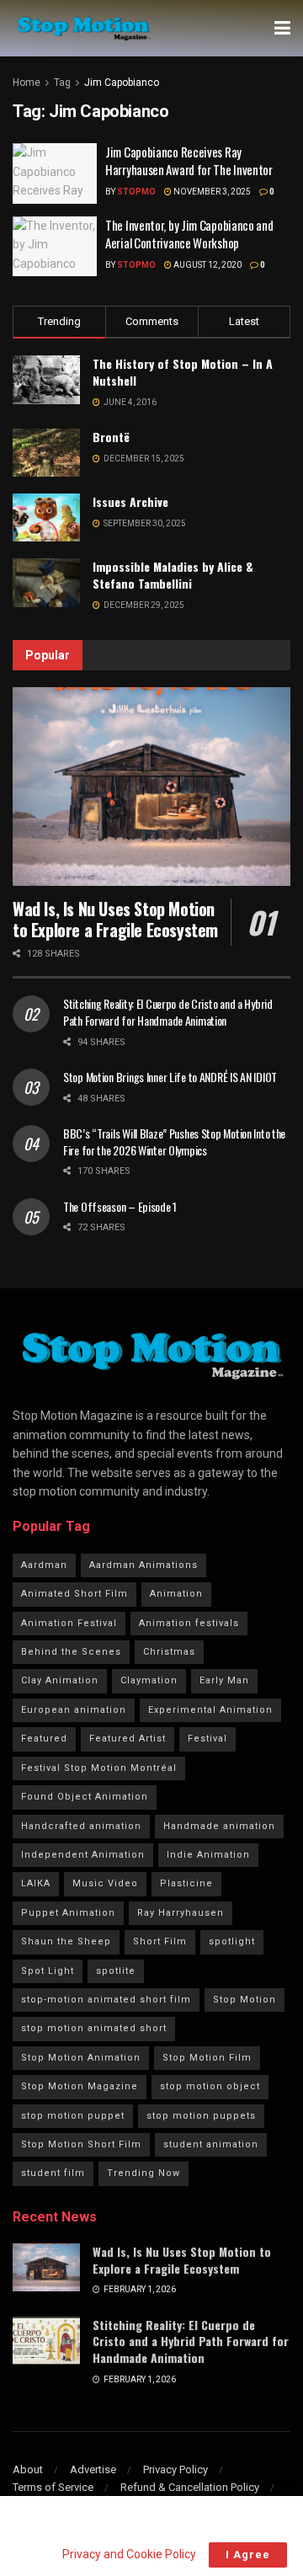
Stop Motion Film (207, 2058)
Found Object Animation (85, 1797)
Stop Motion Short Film (81, 2144)
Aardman (44, 1565)
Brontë (111, 437)
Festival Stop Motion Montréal (99, 1768)
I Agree (248, 2555)
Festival (207, 1739)
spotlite (116, 1971)
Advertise (93, 2469)
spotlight (232, 1941)
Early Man (224, 1680)
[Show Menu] (282, 28)
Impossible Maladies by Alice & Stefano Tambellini (173, 575)
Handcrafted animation (81, 1826)
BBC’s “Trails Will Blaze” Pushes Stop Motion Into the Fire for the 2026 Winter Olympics (174, 1141)
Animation (176, 1594)
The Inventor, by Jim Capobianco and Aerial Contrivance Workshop (189, 234)
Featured (44, 1739)
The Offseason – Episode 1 (120, 1206)
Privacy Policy (175, 2469)
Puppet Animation (68, 1913)
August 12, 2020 (207, 265)
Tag (62, 83)
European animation (74, 1710)
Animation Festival (69, 1623)
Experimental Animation (210, 1710)
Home (27, 83)
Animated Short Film (74, 1594)
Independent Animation (83, 1855)
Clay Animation (60, 1680)
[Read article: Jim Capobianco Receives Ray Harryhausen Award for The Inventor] (55, 173)
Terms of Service (53, 2487)
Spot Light (48, 1971)
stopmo (136, 192)
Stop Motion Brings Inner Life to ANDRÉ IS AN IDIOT (170, 1077)
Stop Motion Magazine (80, 2086)
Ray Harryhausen (181, 1913)
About (28, 2469)
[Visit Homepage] (83, 29)
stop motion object (210, 2086)
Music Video (105, 1883)
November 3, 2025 (211, 192)
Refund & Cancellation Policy (190, 2487)
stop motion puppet (73, 2116)
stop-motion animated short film (106, 2000)
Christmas (169, 1652)
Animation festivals (189, 1623)
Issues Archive (130, 501)
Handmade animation (219, 1826)
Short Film (160, 1941)
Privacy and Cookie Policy (129, 2554)
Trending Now (144, 2173)
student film (53, 2173)
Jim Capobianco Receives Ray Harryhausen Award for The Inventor (189, 160)
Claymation (149, 1680)
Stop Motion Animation (81, 2058)
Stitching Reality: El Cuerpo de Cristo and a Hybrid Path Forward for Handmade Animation (168, 1012)
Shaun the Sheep (66, 1941)
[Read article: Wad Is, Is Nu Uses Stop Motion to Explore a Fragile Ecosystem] (151, 787)
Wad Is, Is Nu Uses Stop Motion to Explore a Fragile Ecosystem (115, 919)
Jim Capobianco (122, 83)
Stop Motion (245, 2000)
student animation (211, 2144)
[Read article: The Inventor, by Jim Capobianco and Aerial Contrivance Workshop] (55, 247)
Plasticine (186, 1883)
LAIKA (36, 1883)
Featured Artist (128, 1739)
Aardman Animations (144, 1565)
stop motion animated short (94, 2028)
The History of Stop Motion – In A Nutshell (183, 372)
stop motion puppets (201, 2116)
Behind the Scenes (71, 1652)
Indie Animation (208, 1855)
